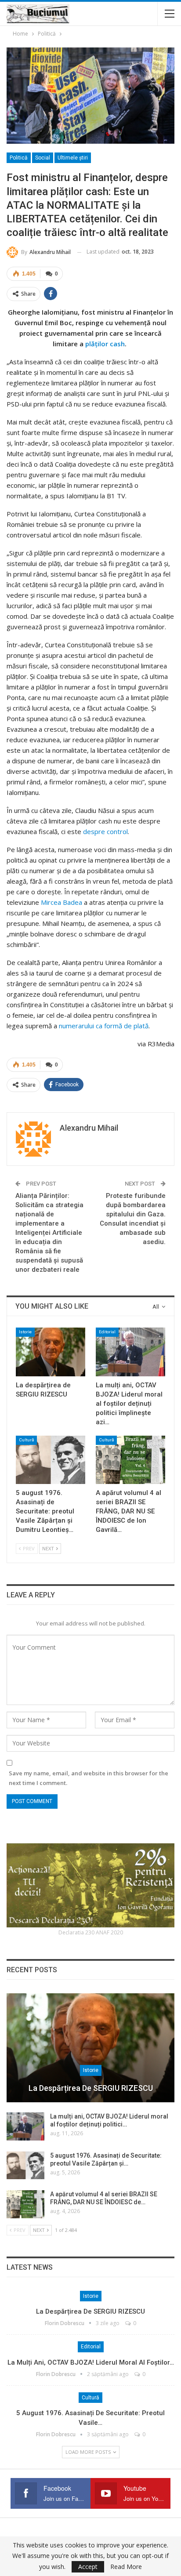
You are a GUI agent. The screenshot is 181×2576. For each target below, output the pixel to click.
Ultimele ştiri (73, 158)
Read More (126, 2567)
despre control (105, 831)
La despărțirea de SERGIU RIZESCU (91, 2088)
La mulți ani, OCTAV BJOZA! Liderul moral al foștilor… (91, 2362)
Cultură (26, 1440)
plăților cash (105, 344)
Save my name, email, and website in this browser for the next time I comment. (89, 1778)
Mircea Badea (62, 902)
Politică (19, 158)
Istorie (25, 1332)
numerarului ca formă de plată (104, 1026)
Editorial (107, 1332)
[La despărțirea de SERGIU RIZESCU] (51, 1352)
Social (43, 158)
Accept (88, 2567)
